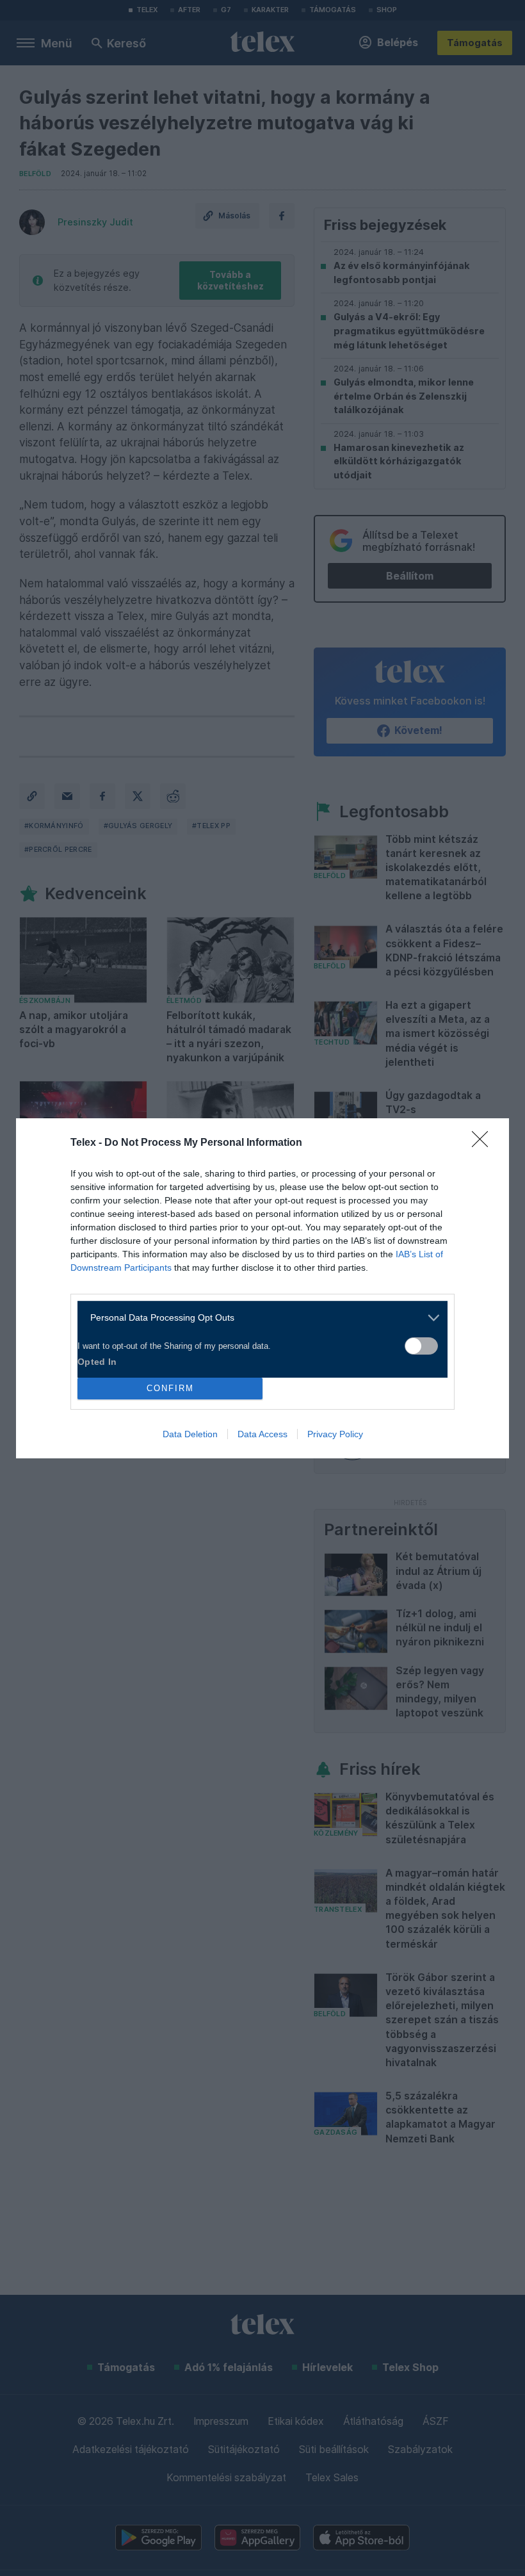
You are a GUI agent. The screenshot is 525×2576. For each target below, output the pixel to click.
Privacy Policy (335, 1434)
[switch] (421, 1346)
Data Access (262, 1434)
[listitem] (258, 1318)
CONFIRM (170, 1388)
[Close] (484, 1143)
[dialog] (262, 1288)
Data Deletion (190, 1434)
